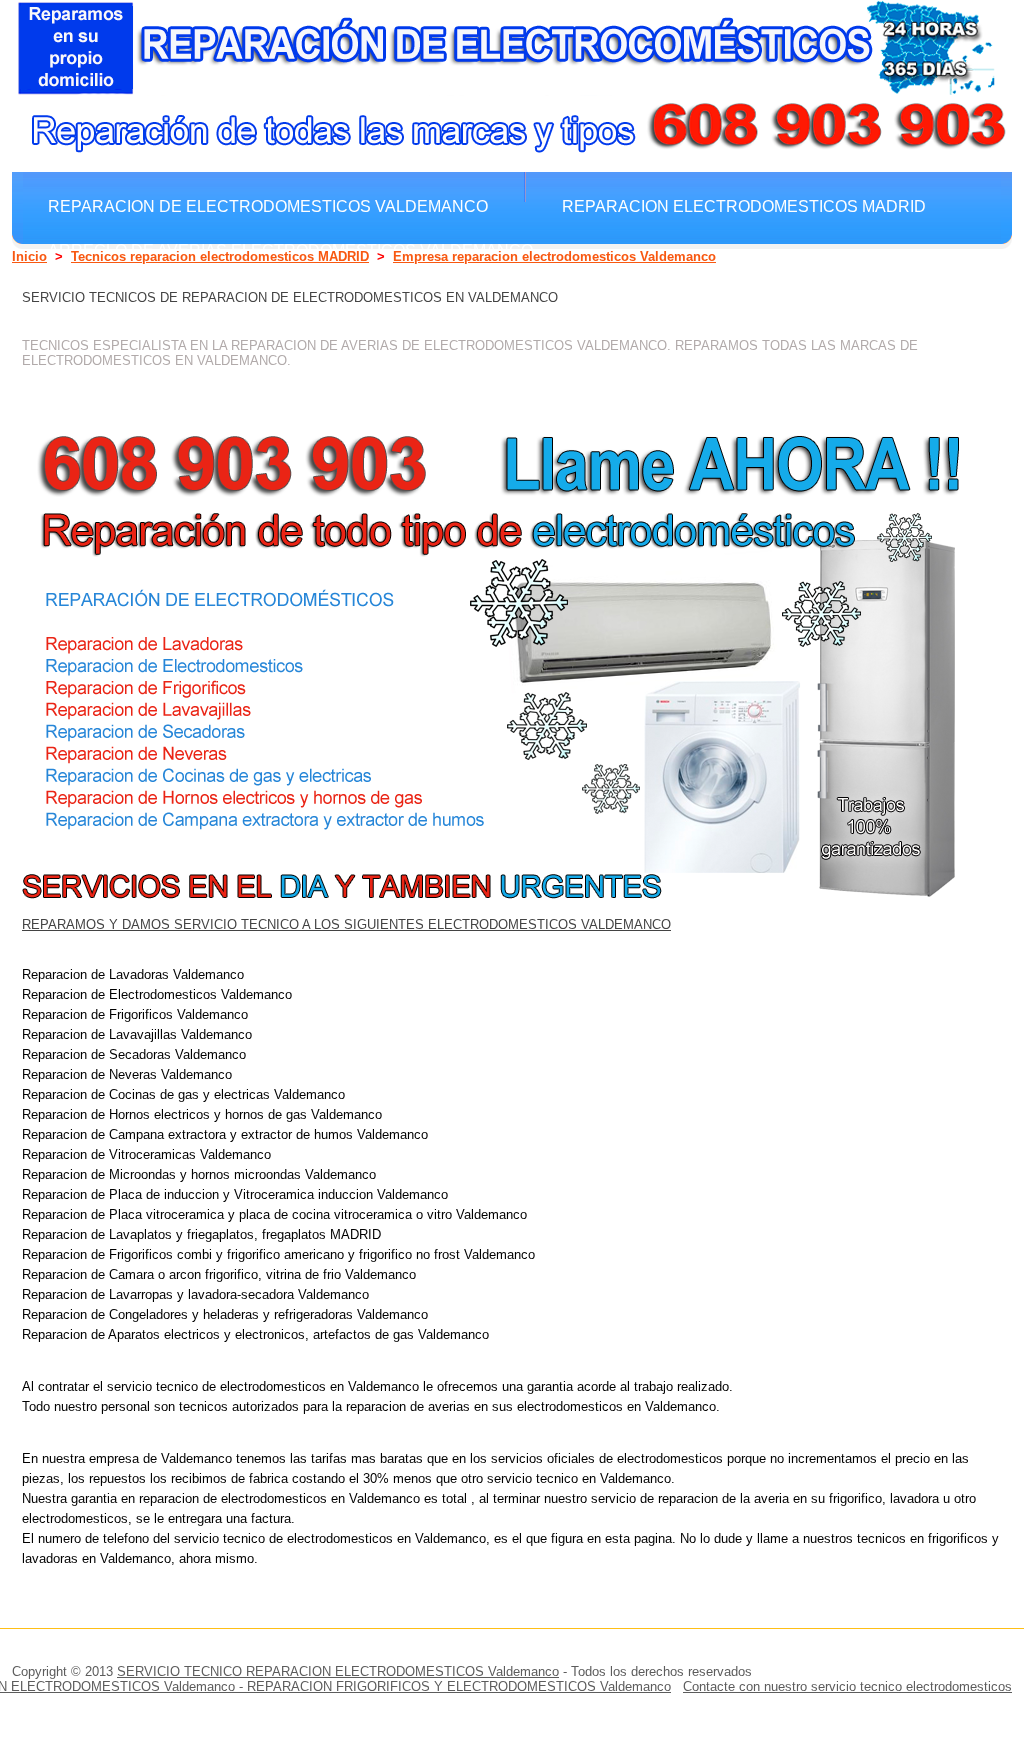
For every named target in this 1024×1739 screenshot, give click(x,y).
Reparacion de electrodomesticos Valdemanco (268, 206)
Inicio (29, 256)
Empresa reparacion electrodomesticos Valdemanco (554, 256)
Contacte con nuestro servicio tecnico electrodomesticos (847, 1686)
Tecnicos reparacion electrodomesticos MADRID (220, 256)
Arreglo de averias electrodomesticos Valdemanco (290, 250)
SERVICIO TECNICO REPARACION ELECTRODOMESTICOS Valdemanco (338, 1671)
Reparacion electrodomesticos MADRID (744, 206)
